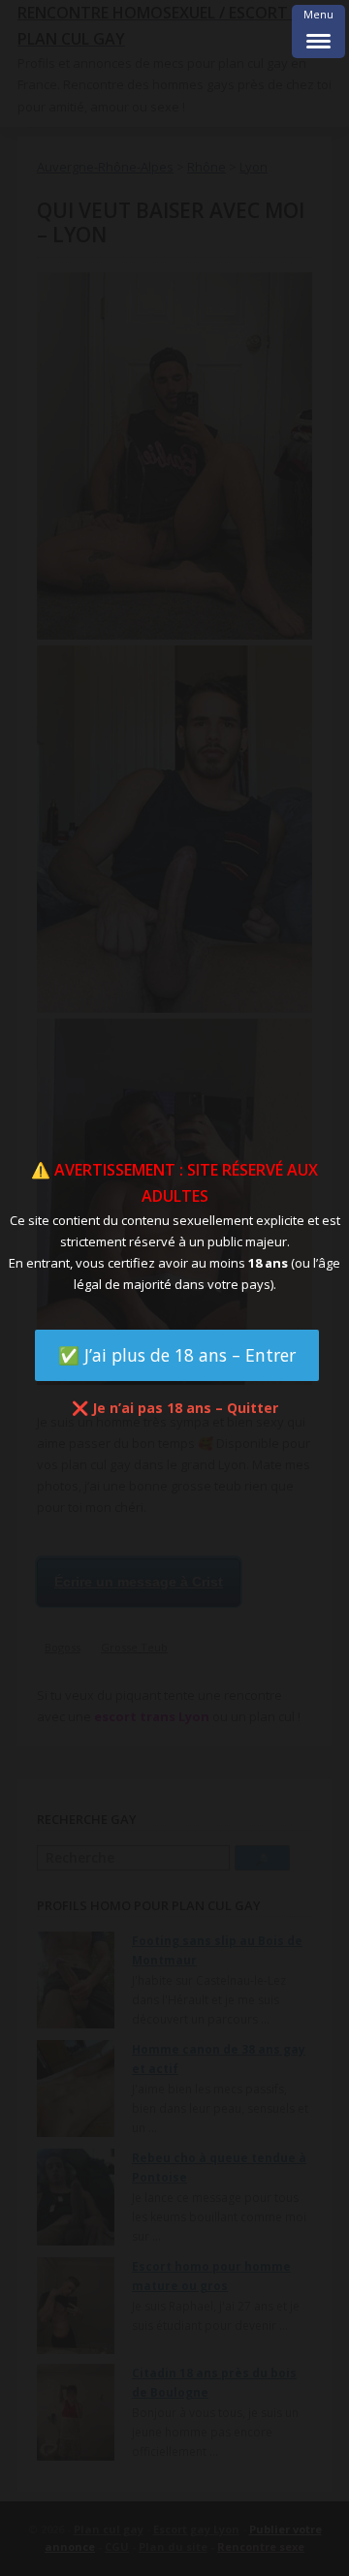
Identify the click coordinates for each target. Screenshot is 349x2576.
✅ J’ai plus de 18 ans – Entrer (177, 1355)
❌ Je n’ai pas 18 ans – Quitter (175, 1408)
